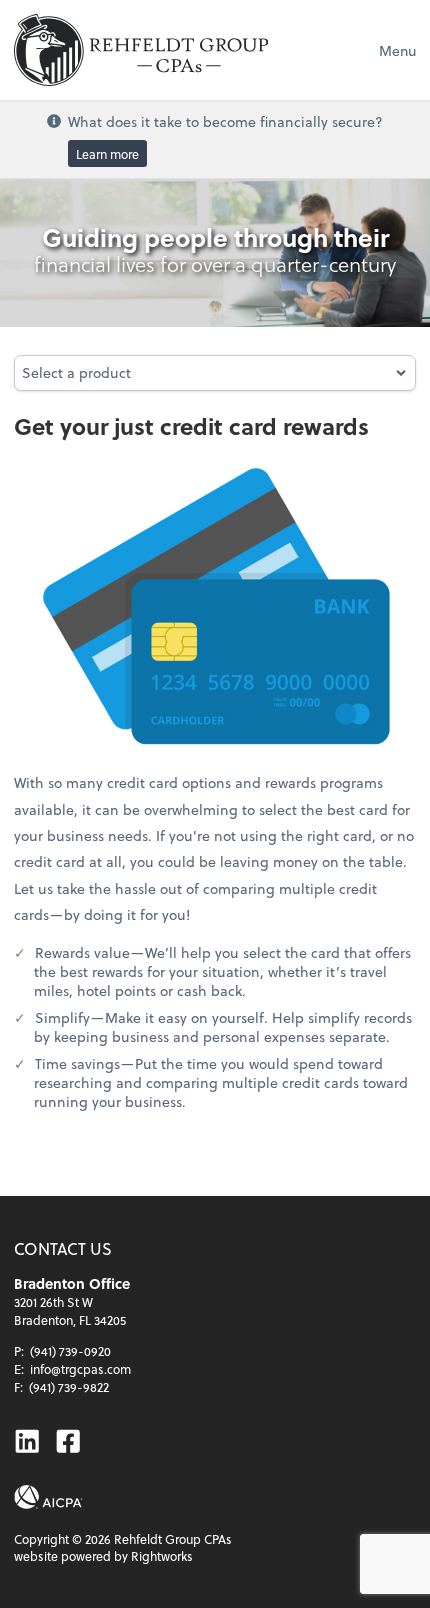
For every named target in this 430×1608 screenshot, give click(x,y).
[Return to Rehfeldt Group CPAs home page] (141, 50)
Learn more (107, 154)
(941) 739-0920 (70, 1351)
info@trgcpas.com (80, 1369)
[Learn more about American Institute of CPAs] (48, 1497)
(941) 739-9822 (69, 1387)
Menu (397, 50)
